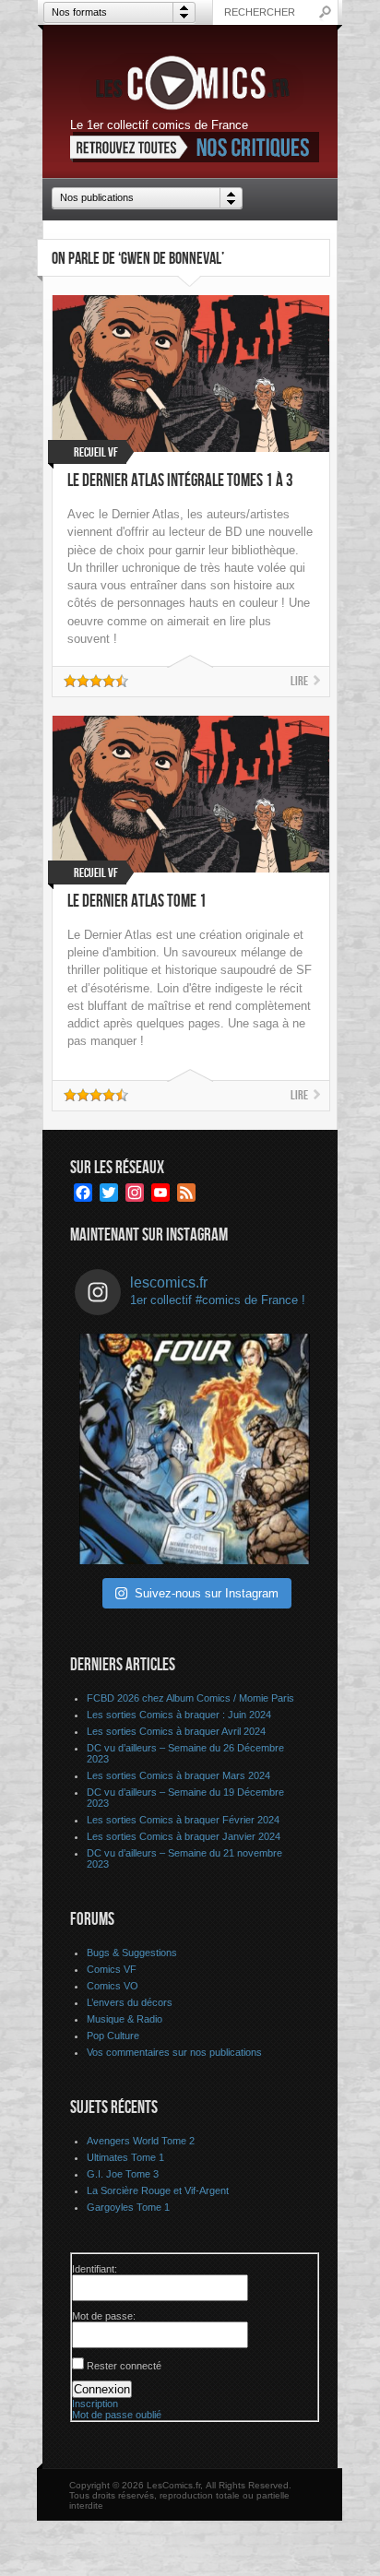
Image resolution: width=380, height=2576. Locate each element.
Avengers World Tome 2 (141, 2141)
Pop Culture (113, 2036)
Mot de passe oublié (117, 2415)
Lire (299, 681)
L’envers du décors (130, 2002)
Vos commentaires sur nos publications (174, 2052)
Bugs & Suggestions (132, 1953)
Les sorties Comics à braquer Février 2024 (183, 1820)
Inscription (95, 2404)
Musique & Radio (125, 2019)
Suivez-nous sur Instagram (207, 1593)
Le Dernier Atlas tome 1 (137, 902)
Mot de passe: (104, 2316)
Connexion (102, 2389)
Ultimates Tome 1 (125, 2157)
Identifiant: (95, 2269)
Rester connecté (124, 2366)
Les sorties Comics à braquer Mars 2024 (178, 1775)
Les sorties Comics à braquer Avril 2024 (176, 1731)
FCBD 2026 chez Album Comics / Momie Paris (190, 1698)
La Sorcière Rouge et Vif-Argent (158, 2190)
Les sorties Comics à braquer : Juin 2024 (179, 1715)
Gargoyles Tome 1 (128, 2207)
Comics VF (112, 1969)
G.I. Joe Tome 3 (123, 2174)
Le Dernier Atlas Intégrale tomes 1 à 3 (180, 481)
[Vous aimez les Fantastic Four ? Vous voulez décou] (195, 1449)
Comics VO (113, 1986)
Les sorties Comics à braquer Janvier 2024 (184, 1836)
